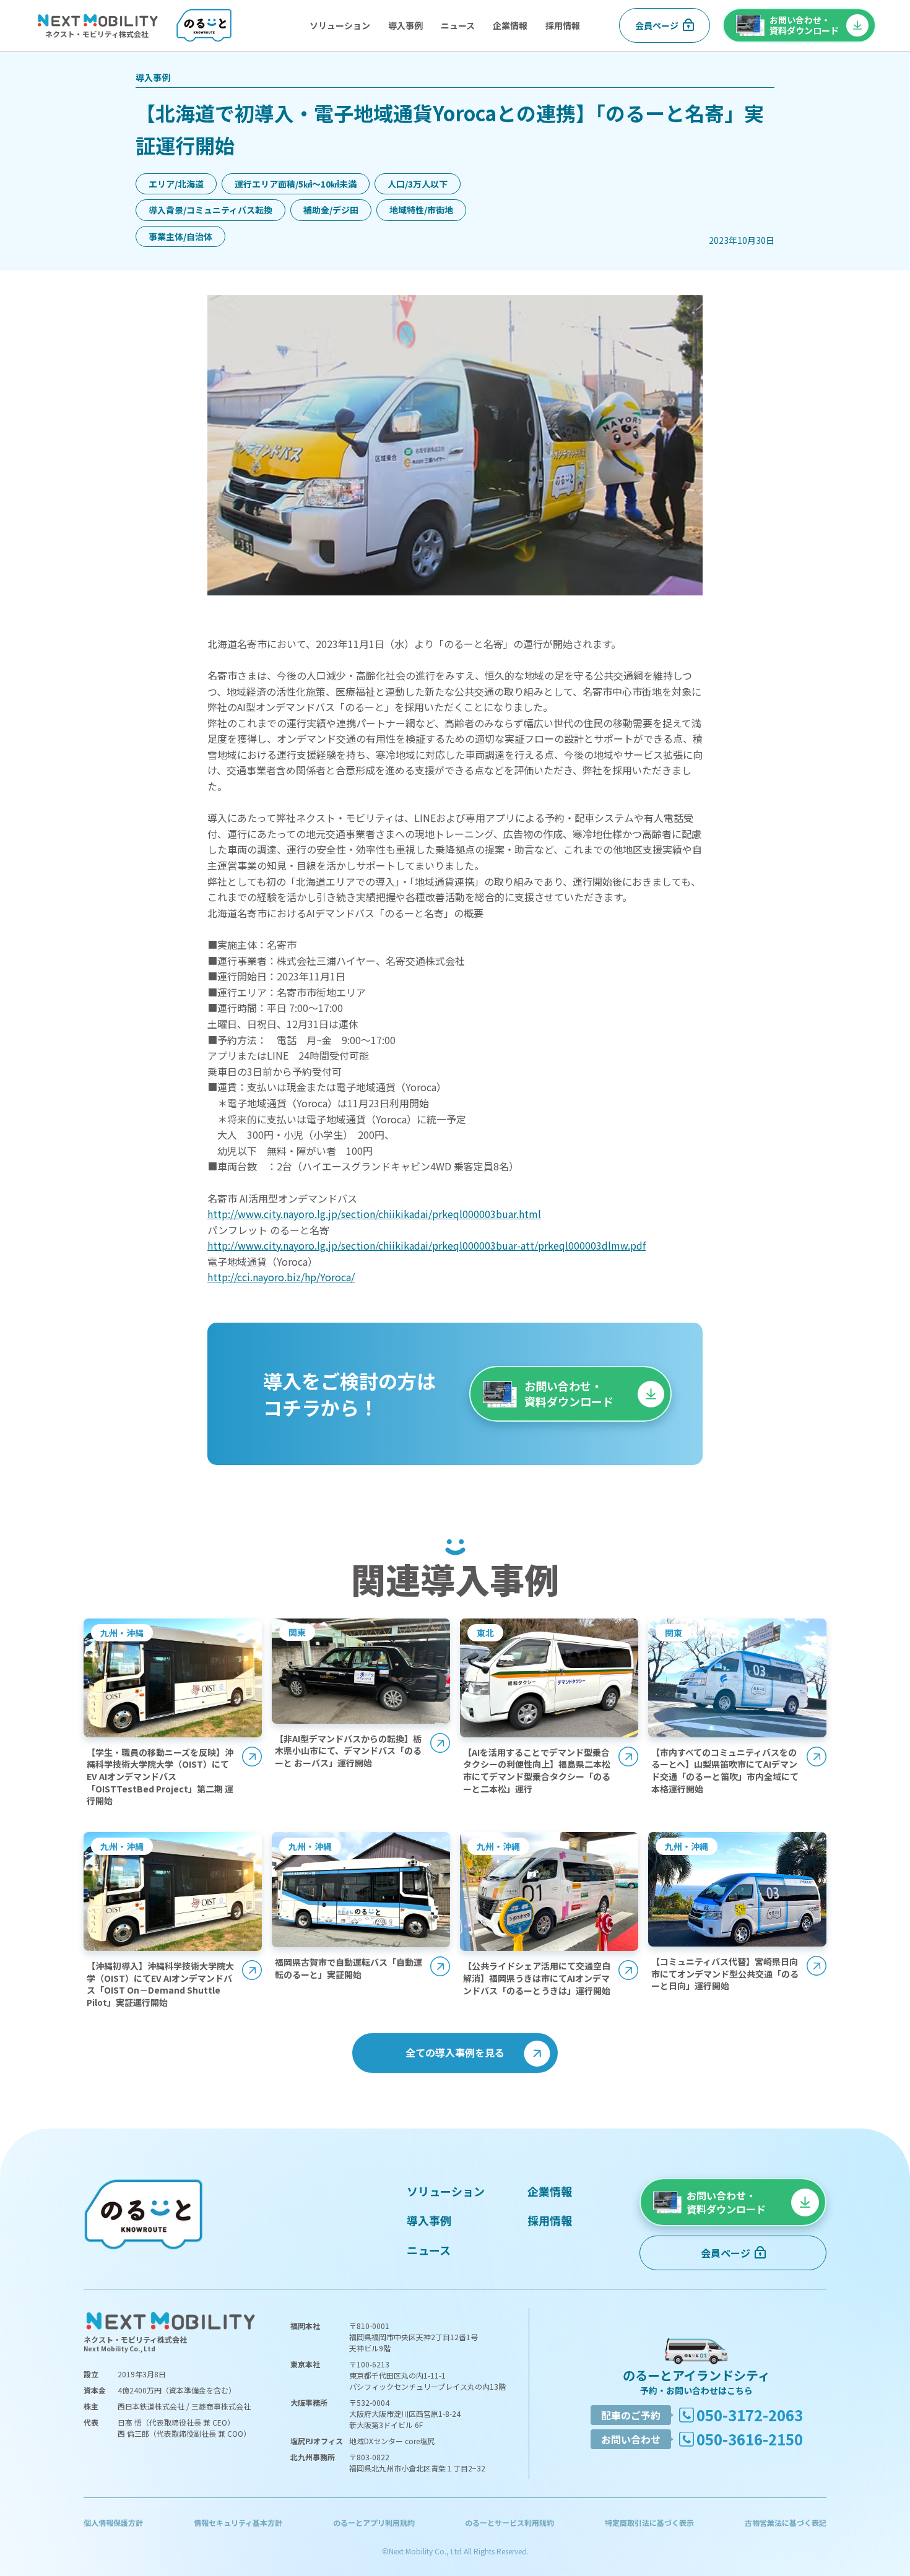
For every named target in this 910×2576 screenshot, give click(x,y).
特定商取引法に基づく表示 (649, 2522)
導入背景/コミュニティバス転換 (210, 210)
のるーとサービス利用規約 (509, 2522)
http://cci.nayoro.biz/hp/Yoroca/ (281, 1277)
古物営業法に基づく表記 (786, 2522)
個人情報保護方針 (113, 2522)
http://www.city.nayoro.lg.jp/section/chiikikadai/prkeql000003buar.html (374, 1214)
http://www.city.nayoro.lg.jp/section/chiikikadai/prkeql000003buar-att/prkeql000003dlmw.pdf (427, 1245)
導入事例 (405, 25)
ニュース (458, 25)
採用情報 (563, 25)
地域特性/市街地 (421, 210)
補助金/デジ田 (331, 210)
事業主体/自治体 (180, 236)
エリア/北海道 (176, 184)
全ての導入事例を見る (455, 2052)
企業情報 (510, 25)
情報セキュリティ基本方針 (238, 2522)
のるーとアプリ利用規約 (374, 2522)
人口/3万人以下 (418, 184)
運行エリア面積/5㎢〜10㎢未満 (296, 184)
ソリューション (340, 25)
